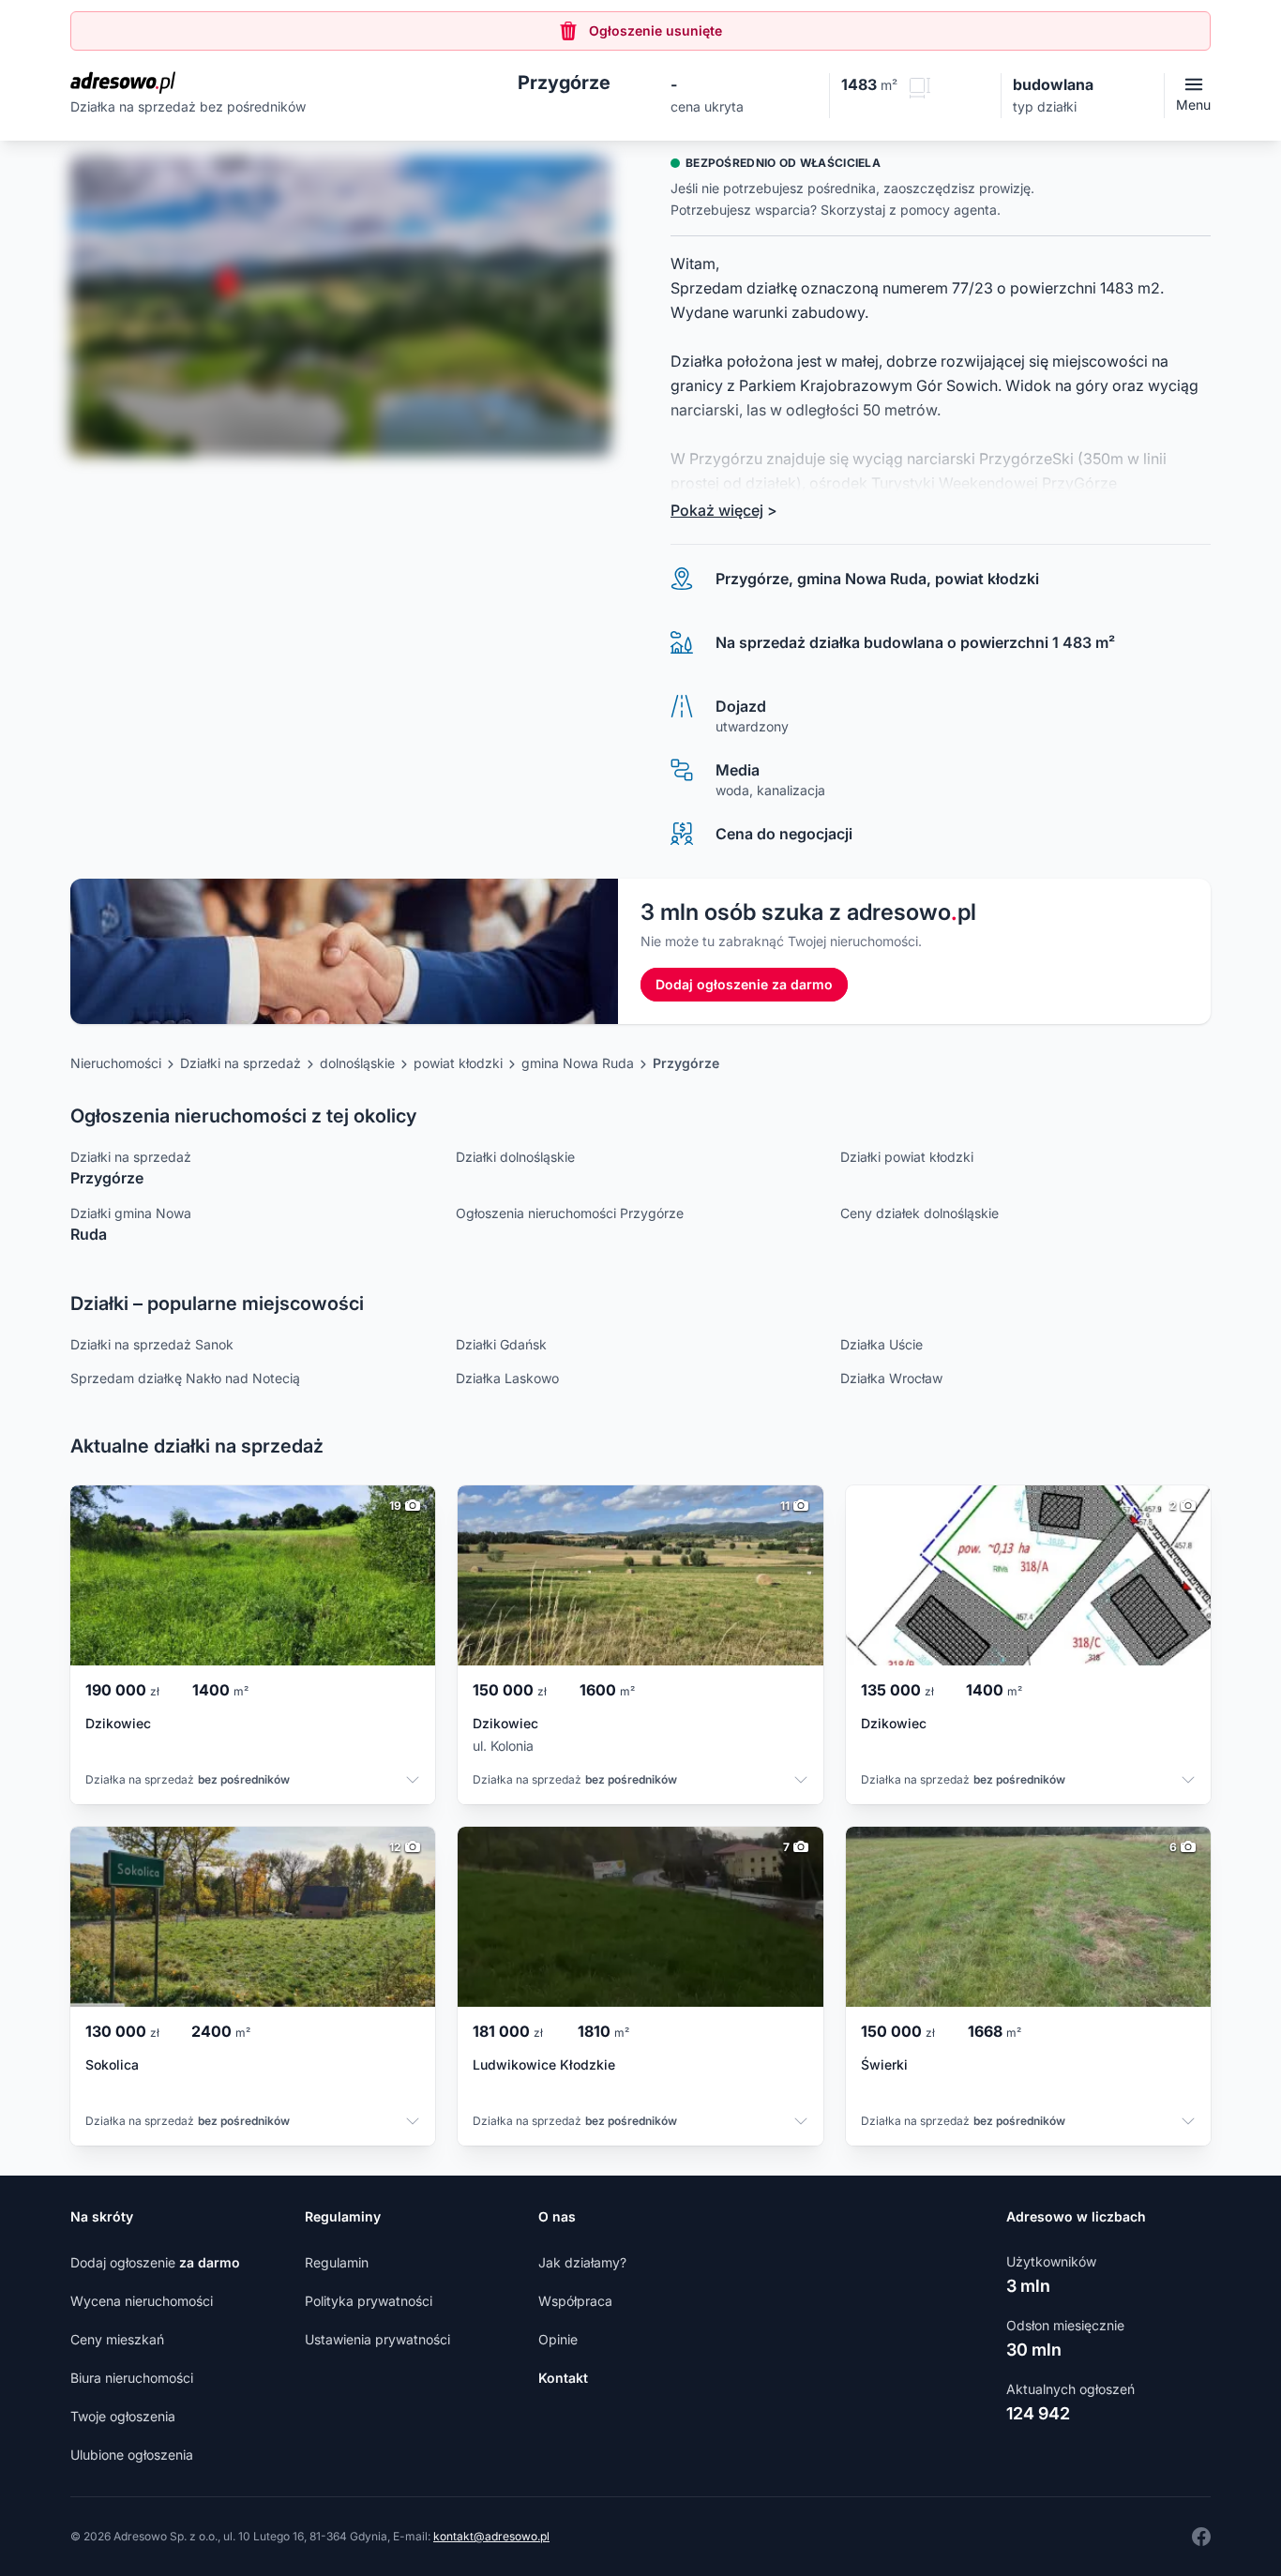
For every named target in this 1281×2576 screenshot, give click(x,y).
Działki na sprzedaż (241, 1063)
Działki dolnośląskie (515, 1157)
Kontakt (563, 2378)
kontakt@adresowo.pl (491, 2536)
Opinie (558, 2339)
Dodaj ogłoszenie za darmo (744, 984)
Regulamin (337, 2262)
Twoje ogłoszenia (123, 2416)
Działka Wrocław (891, 1378)
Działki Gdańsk (501, 1344)
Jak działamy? (582, 2262)
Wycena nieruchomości (142, 2301)
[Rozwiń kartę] (413, 1782)
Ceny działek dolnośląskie (919, 1213)
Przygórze (686, 1063)
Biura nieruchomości (132, 2378)
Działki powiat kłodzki (907, 1157)
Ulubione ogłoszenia (132, 2455)
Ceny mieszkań (117, 2339)
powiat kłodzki (458, 1063)
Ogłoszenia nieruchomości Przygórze (570, 1213)
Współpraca (575, 2301)
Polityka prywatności (369, 2301)
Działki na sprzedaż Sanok (152, 1344)
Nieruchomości (116, 1063)
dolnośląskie (357, 1063)
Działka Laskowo (507, 1378)
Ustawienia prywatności (377, 2339)
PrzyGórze (1079, 483)
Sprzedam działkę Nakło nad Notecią (185, 1378)
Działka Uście (882, 1344)
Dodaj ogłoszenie (155, 2262)
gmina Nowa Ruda (578, 1063)
